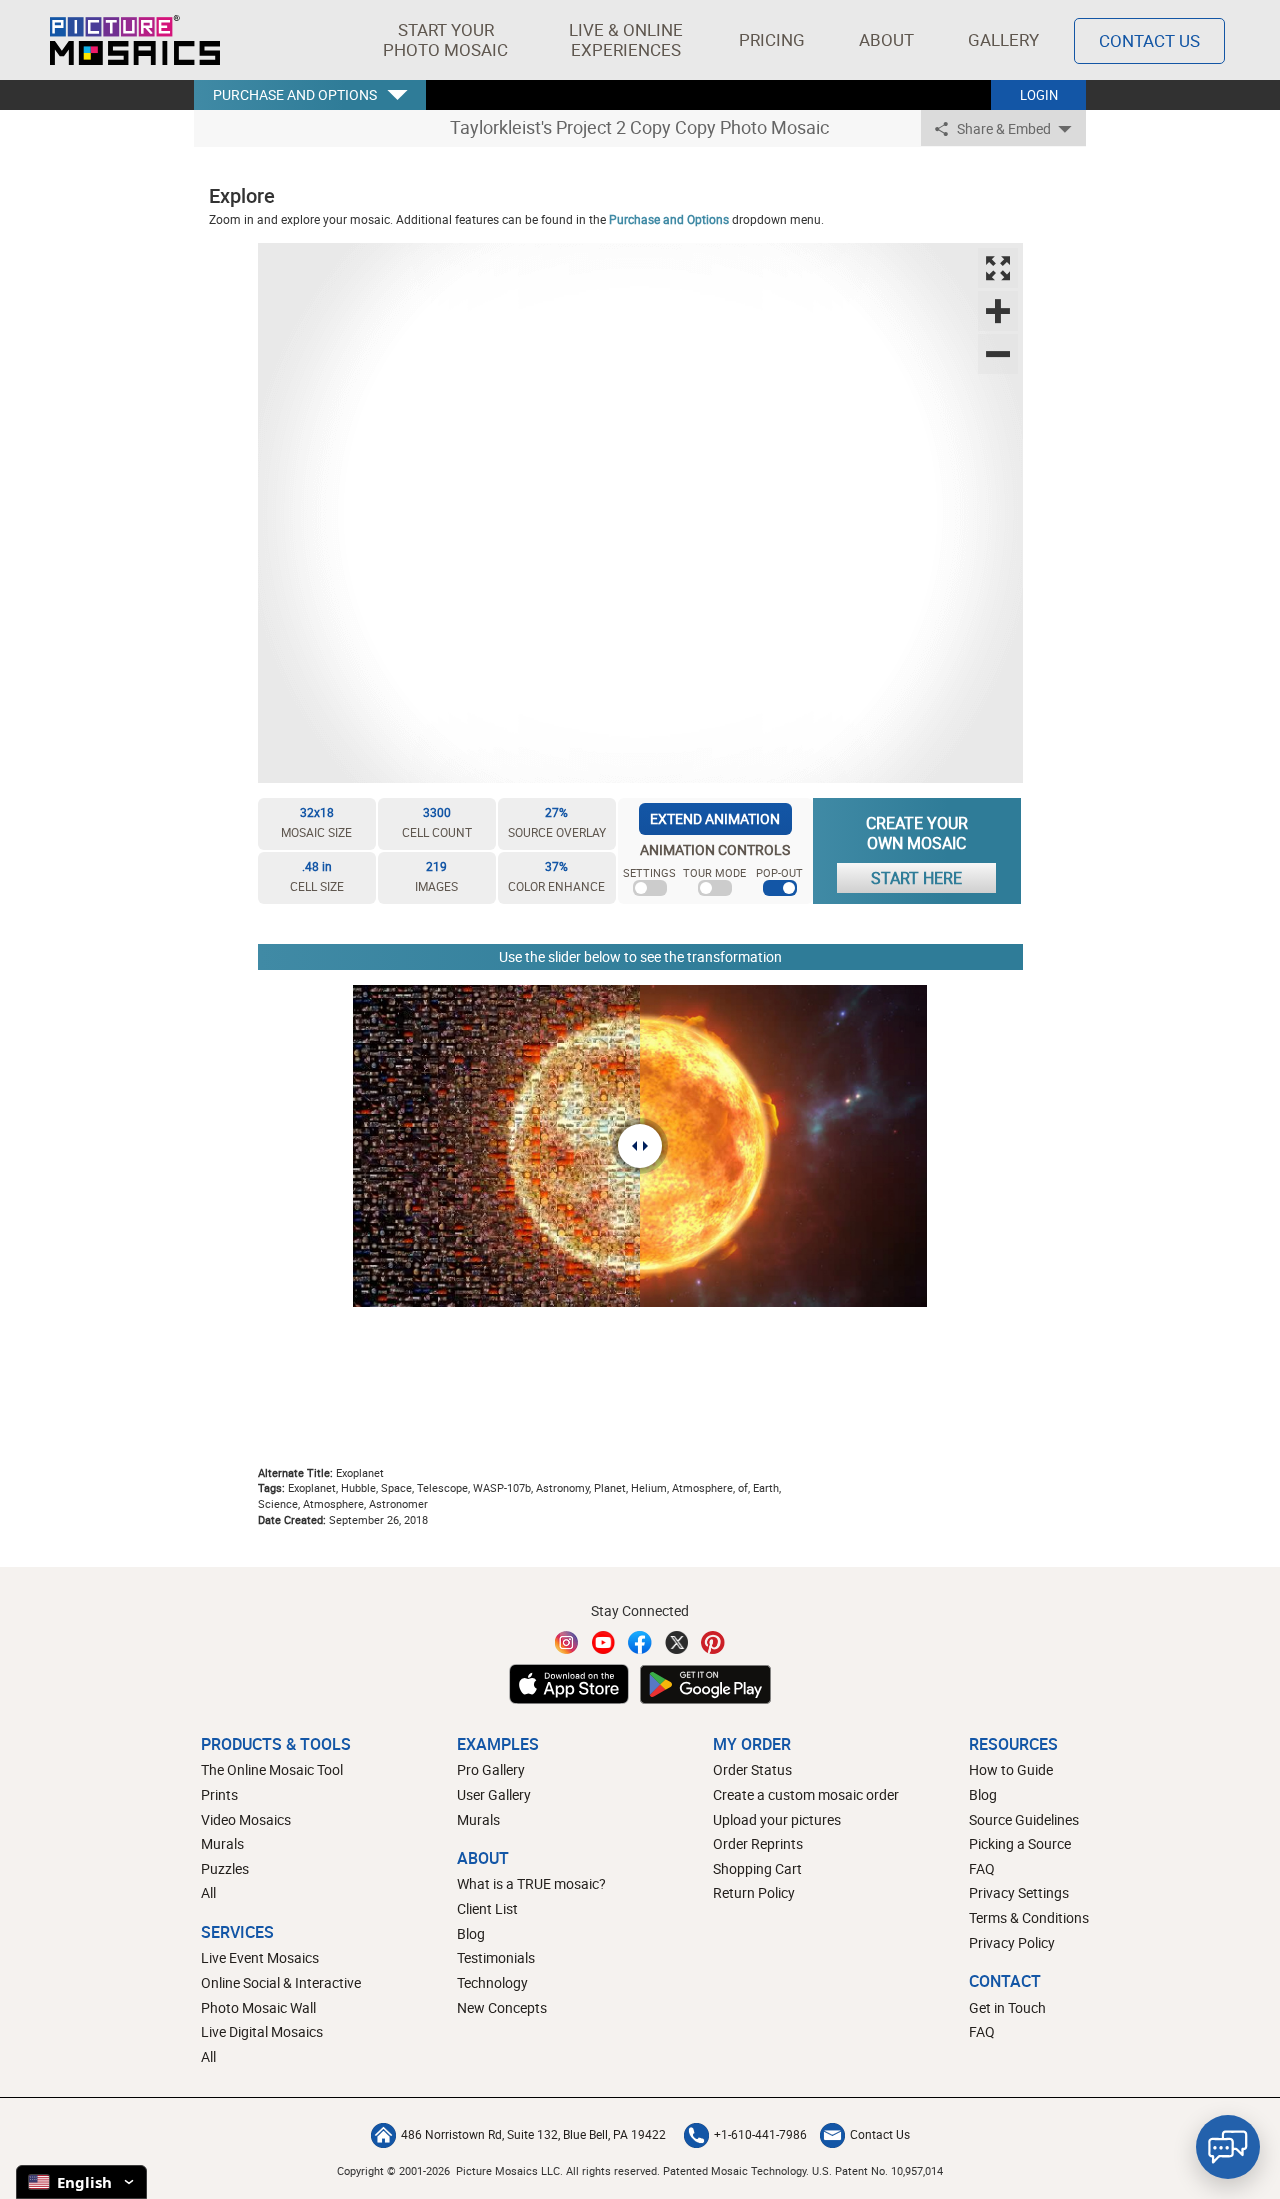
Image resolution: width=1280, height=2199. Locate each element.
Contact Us (1149, 40)
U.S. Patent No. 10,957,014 (877, 2170)
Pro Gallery (491, 1769)
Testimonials (496, 1957)
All (208, 1892)
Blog (471, 1933)
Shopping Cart (757, 1868)
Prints (219, 1794)
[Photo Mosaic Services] (135, 40)
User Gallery (494, 1794)
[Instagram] (567, 1642)
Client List (487, 1908)
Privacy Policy (1012, 1942)
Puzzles (225, 1868)
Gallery (1003, 39)
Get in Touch (1007, 2007)
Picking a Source (1020, 1843)
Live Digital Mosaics (262, 2031)
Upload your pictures (777, 1819)
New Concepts (502, 2007)
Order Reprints (758, 1843)
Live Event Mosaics (260, 1957)
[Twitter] (677, 1642)
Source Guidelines (1024, 1819)
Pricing (772, 39)
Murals (222, 1843)
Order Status (752, 1769)
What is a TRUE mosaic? (531, 1883)
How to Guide (1011, 1769)
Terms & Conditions (1029, 1917)
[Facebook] (640, 1642)
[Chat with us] (1228, 2147)
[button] (445, 40)
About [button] (886, 39)
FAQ (982, 1868)
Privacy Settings (1019, 1892)
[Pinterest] (713, 1642)
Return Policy (754, 1892)
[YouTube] (604, 1642)
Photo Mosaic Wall (258, 2007)
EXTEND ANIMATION (715, 818)
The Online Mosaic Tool (272, 1769)
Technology (492, 1982)
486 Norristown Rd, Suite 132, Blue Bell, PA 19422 (533, 2134)
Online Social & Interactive (281, 1982)
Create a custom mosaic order (806, 1794)
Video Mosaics (246, 1819)
